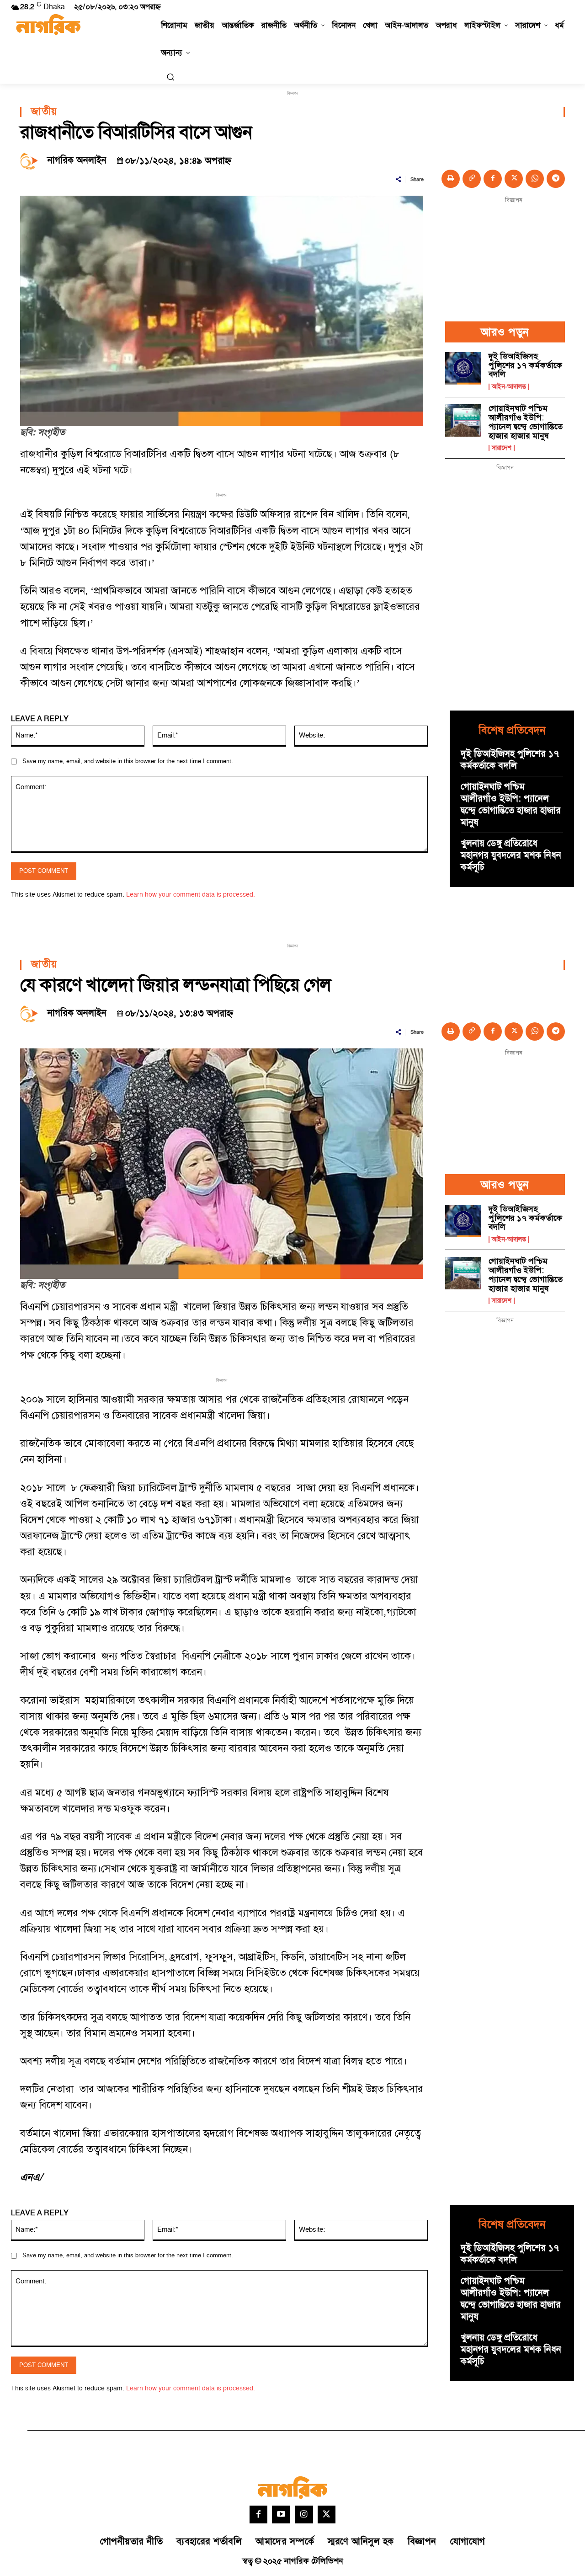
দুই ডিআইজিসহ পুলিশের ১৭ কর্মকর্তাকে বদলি (525, 366)
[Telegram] (556, 179)
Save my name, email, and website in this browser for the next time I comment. (128, 761)
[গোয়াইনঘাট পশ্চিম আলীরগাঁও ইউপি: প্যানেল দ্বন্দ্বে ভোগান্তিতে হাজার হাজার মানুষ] (463, 420)
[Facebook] (493, 179)
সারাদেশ (502, 448)
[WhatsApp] (535, 179)
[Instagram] (304, 2515)
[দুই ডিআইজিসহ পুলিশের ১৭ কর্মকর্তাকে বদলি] (463, 368)
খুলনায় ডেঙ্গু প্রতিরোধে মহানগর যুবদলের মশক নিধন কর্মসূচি (511, 855)
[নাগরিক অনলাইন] (32, 160)
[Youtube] (281, 2515)
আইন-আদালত (509, 387)
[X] (514, 179)
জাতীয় (44, 112)
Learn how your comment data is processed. (191, 895)
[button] (170, 77)
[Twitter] (327, 2515)
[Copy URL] (472, 179)
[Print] (451, 179)
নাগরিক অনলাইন (77, 160)
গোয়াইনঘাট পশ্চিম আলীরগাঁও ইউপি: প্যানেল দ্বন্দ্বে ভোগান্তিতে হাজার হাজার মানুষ (526, 422)
